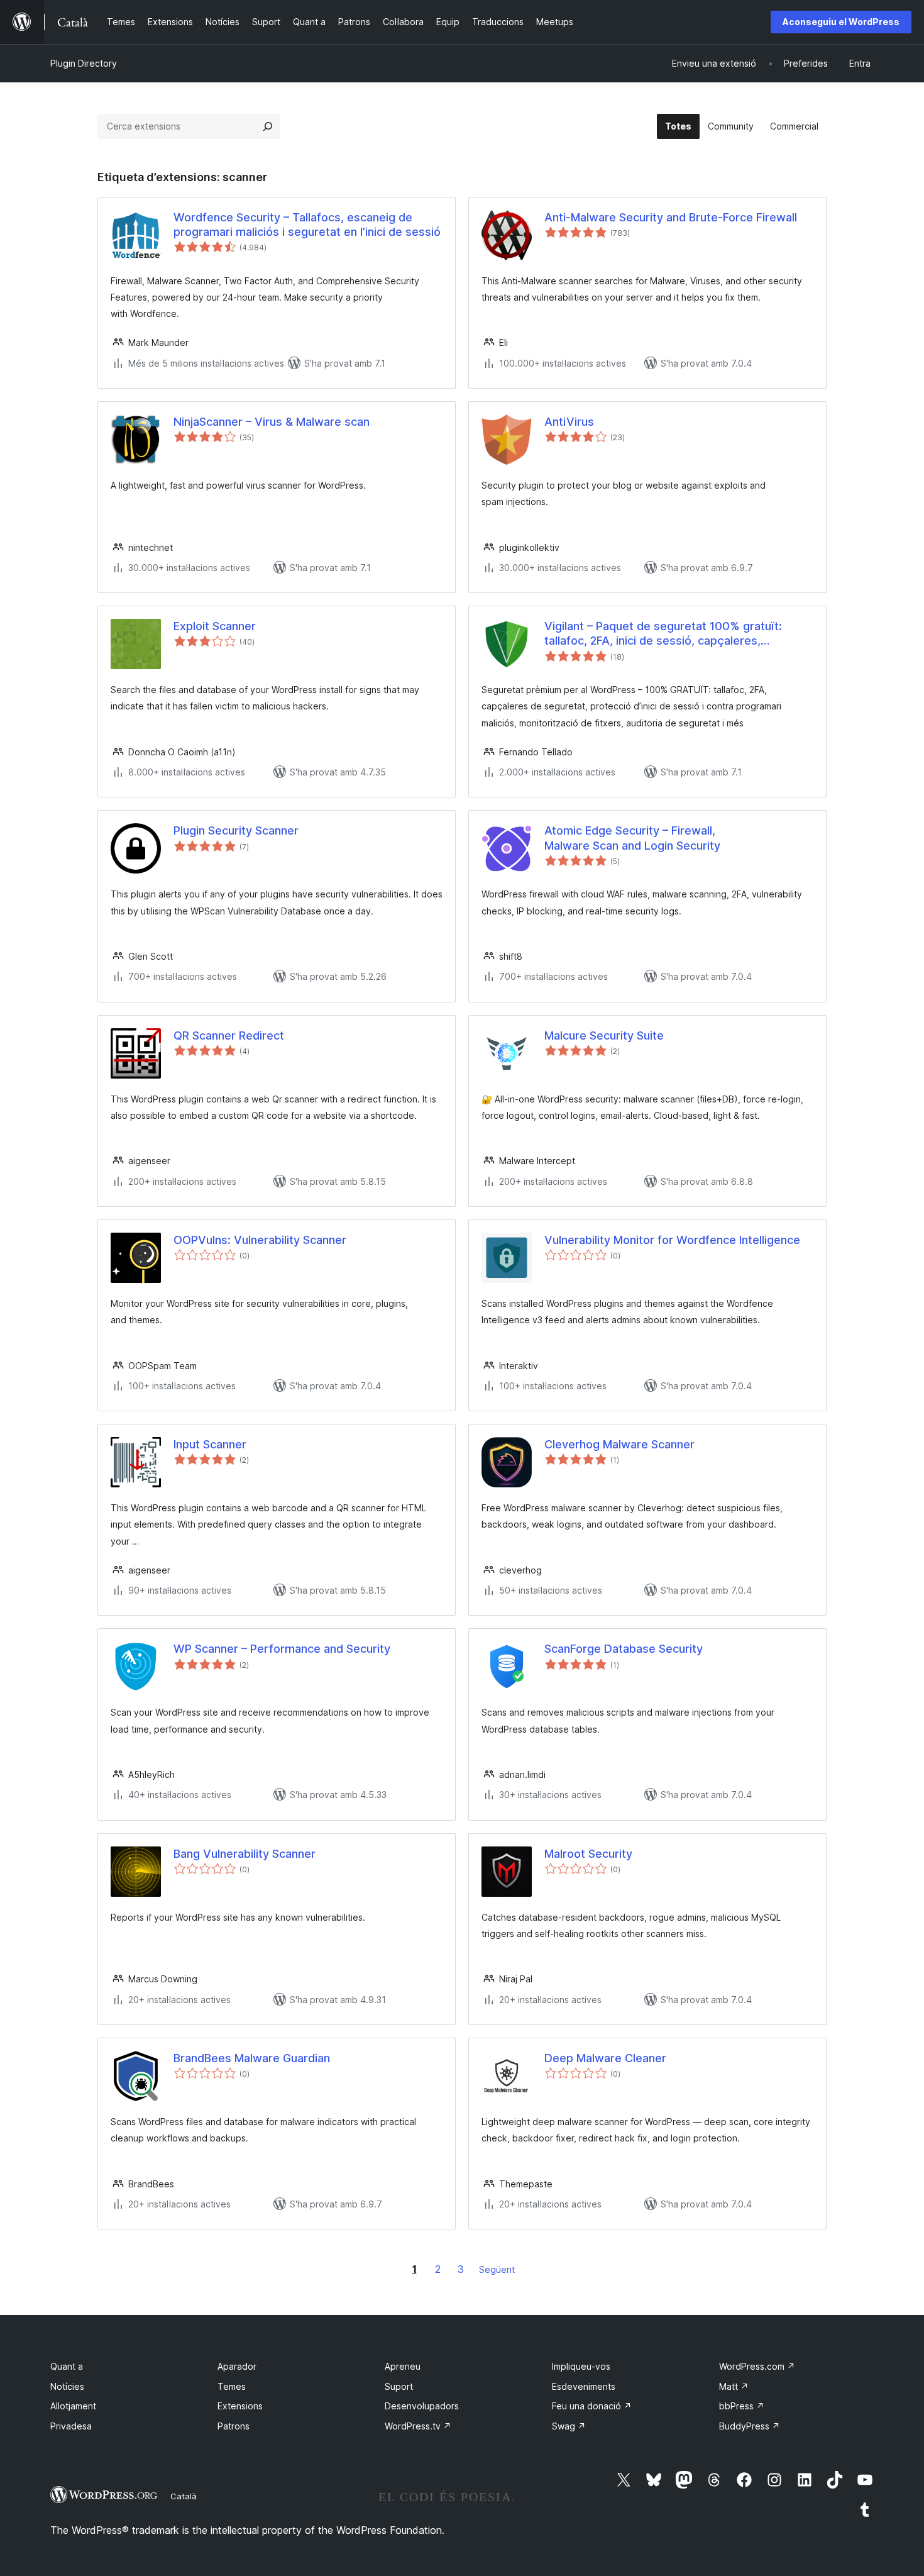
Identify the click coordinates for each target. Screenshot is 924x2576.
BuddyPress (750, 2426)
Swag (569, 2426)
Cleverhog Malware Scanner (619, 1444)
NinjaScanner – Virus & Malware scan (272, 422)
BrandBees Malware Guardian (252, 2058)
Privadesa (71, 2426)
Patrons (234, 2426)
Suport (399, 2386)
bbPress (742, 2406)
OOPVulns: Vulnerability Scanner (260, 1240)
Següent (497, 2269)
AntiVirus (569, 422)
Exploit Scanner (215, 626)
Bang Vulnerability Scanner (245, 1854)
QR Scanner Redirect (229, 1035)
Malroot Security (588, 1854)
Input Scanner (210, 1444)
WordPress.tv (418, 2426)
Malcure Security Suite (604, 1035)
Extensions (240, 2406)
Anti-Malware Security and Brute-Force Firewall (671, 217)
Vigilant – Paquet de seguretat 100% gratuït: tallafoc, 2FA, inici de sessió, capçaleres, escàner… (663, 634)
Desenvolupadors (422, 2406)
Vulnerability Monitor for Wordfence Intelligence (672, 1240)
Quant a (67, 2366)
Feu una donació (592, 2406)
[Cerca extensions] (268, 126)
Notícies (67, 2386)
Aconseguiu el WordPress (841, 22)
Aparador (237, 2366)
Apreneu (403, 2366)
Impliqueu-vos (581, 2366)
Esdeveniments (584, 2386)
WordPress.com (757, 2366)
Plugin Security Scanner (236, 830)
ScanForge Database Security (624, 1649)
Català (184, 2496)
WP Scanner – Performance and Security (282, 1649)
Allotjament (73, 2406)
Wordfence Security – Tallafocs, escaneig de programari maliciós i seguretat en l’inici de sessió (307, 225)
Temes (232, 2386)
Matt (734, 2386)
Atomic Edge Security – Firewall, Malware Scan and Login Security (632, 838)
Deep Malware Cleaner (605, 2058)
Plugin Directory (84, 63)
